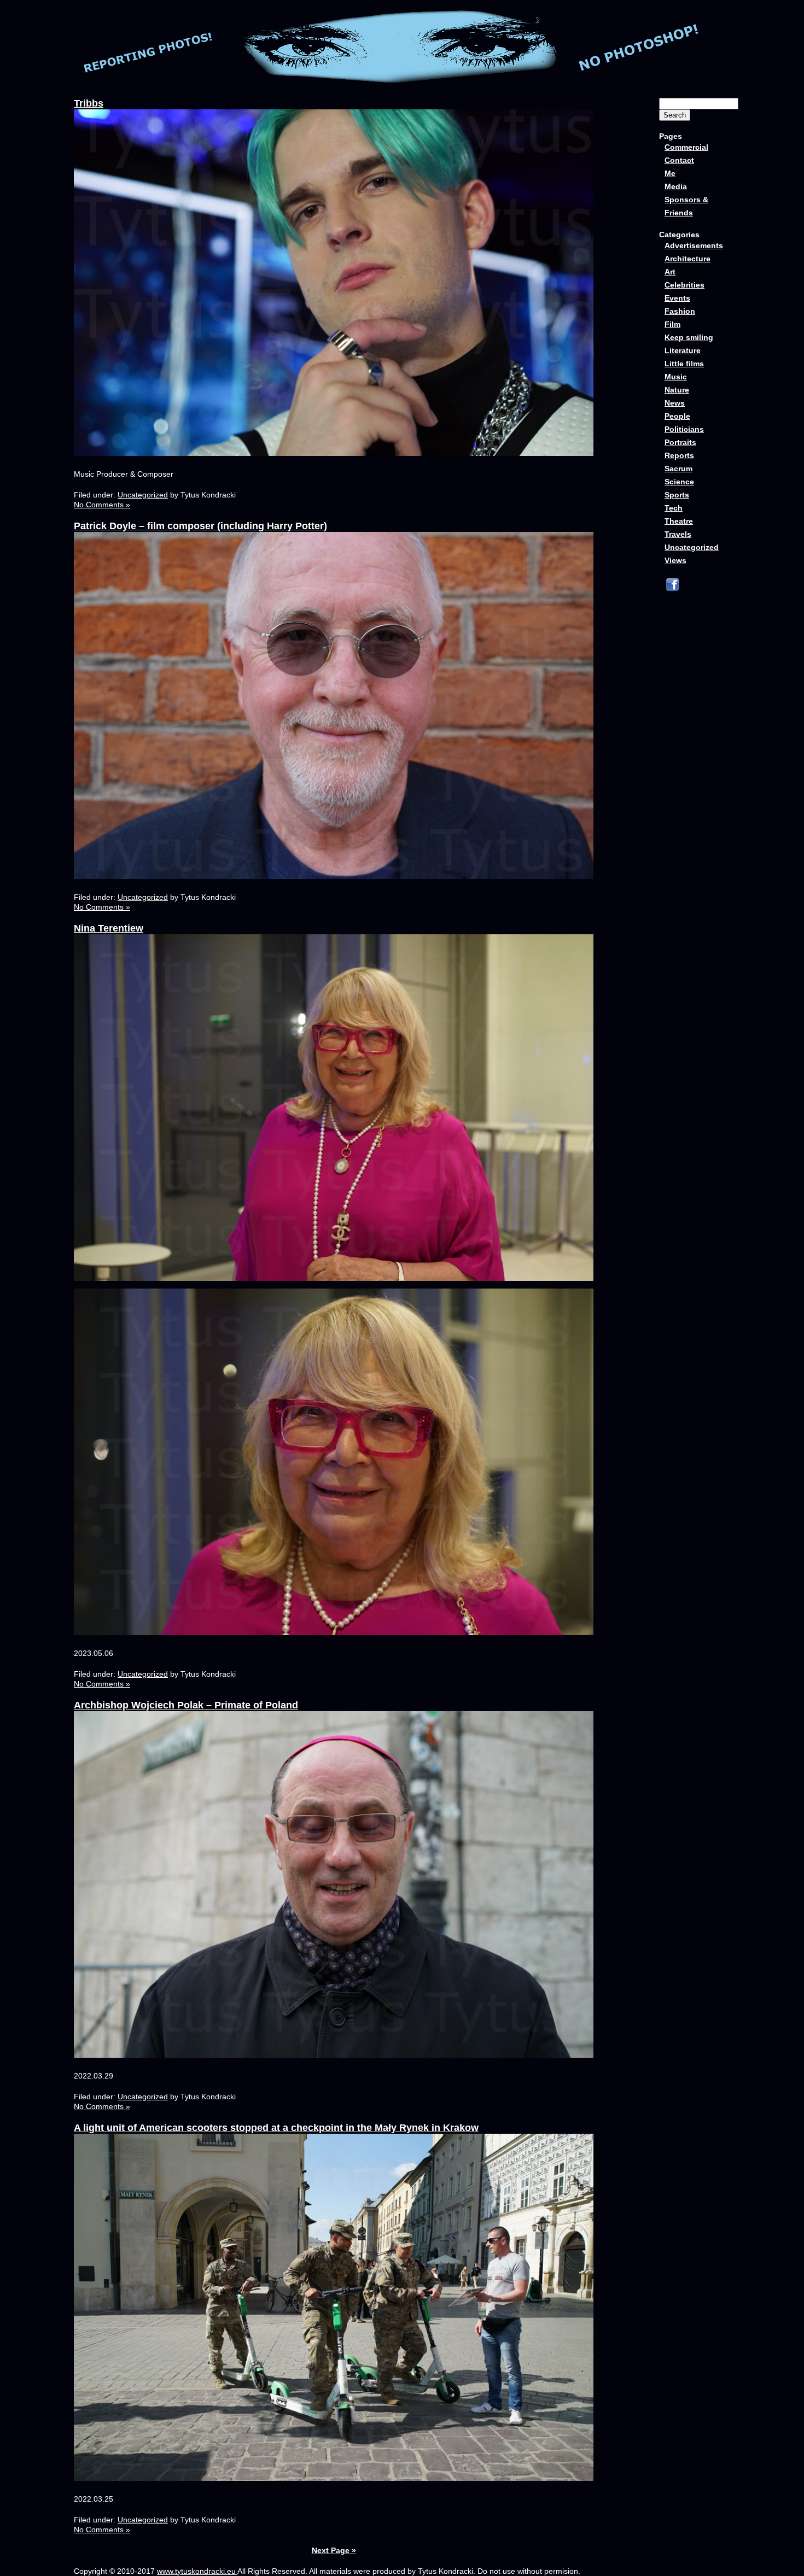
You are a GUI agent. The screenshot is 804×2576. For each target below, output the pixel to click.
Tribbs (89, 103)
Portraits (680, 442)
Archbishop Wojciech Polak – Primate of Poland (186, 1705)
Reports (679, 455)
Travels (678, 534)
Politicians (684, 429)
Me (670, 173)
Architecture (688, 259)
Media (676, 186)
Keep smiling (689, 337)
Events (677, 298)
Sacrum (678, 469)
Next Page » (334, 2550)
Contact (679, 160)
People (677, 416)
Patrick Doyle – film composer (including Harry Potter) (200, 526)
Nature (677, 390)
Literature (683, 350)
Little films (684, 364)
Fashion (680, 311)
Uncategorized (143, 495)
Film (672, 324)
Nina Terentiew (109, 928)
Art (670, 272)
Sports (677, 495)
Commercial (686, 147)
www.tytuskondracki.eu (197, 2571)
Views (675, 560)
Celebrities (684, 285)
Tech (674, 508)
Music (676, 377)
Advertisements (694, 245)
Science (679, 482)
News (675, 403)
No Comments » (102, 505)
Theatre (679, 521)
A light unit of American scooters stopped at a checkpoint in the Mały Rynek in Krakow (276, 2128)
